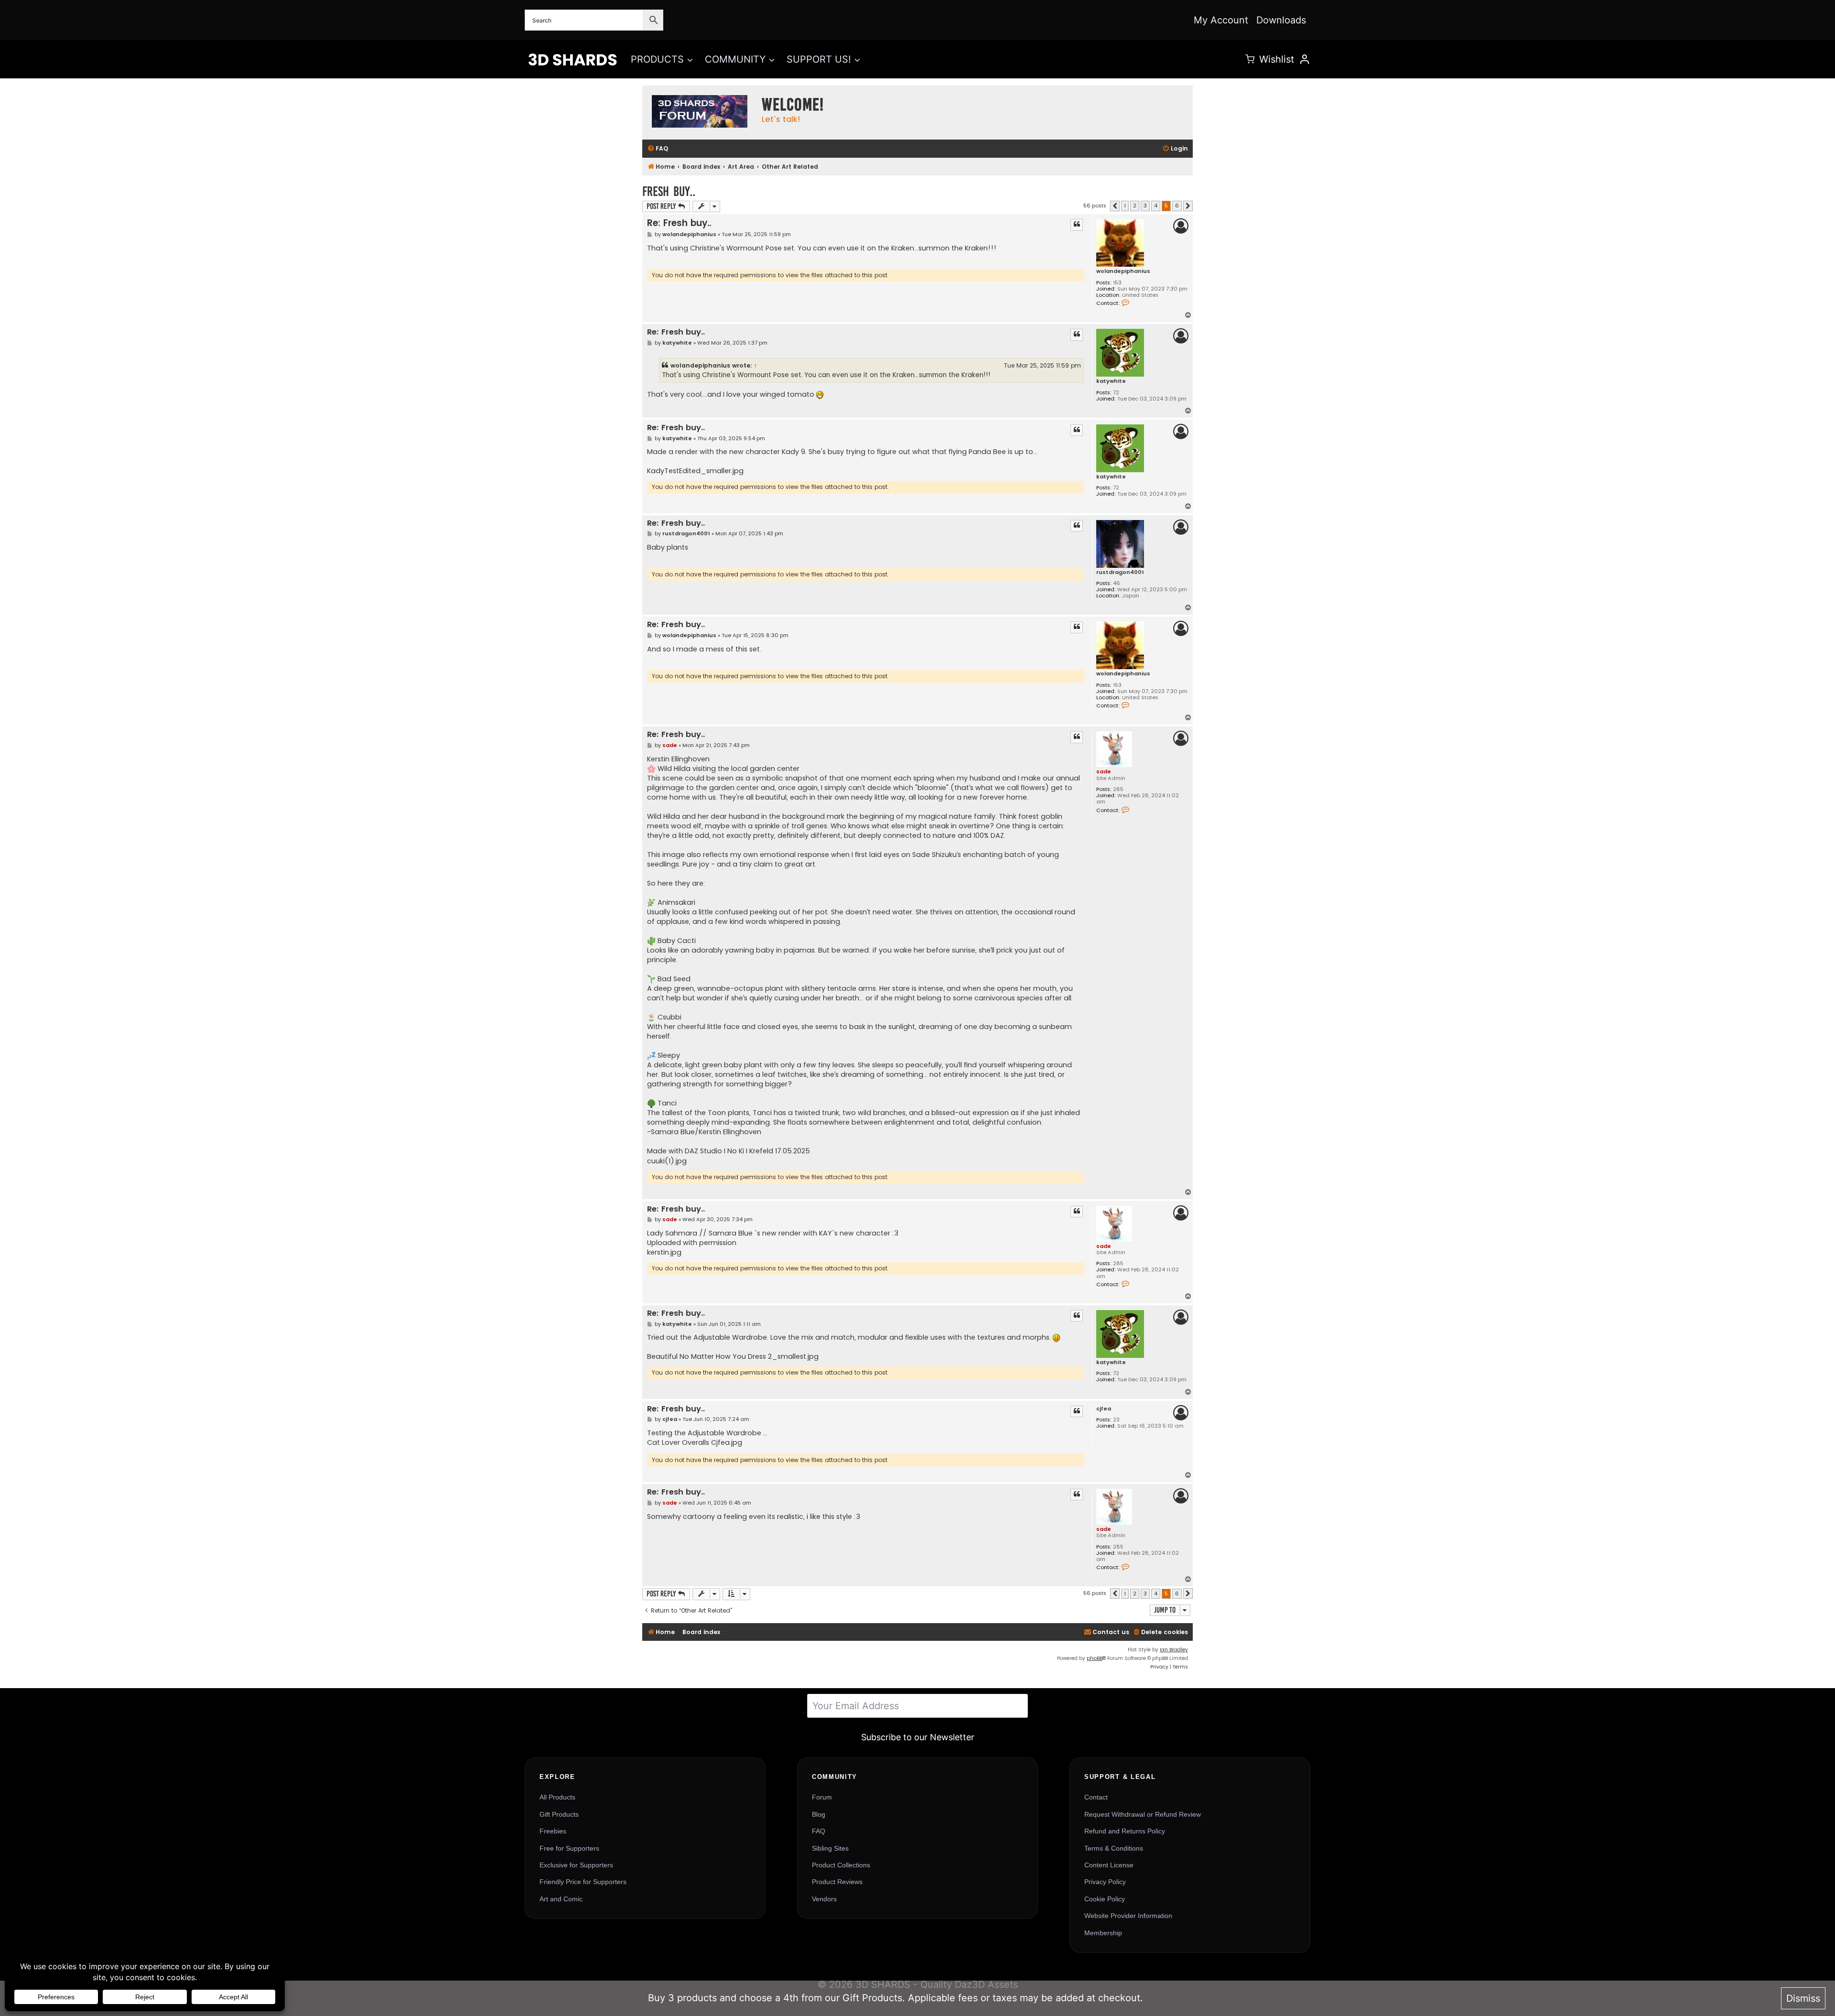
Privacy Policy (1105, 1882)
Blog (819, 1814)
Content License (1109, 1865)
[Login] (1305, 59)
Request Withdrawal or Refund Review (1143, 1814)
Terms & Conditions (1114, 1848)
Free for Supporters (569, 1848)
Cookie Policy (1105, 1899)
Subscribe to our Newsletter (918, 1737)
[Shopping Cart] (1250, 59)
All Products (557, 1797)
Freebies (553, 1831)
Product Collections (841, 1865)
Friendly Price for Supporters (583, 1882)
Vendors (824, 1899)
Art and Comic (561, 1899)
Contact (1096, 1797)
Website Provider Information (1128, 1916)
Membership (1103, 1933)
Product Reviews (837, 1882)
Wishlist (1277, 59)
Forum (822, 1797)
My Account (1221, 20)
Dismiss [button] (1803, 1998)
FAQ (819, 1831)
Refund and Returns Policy (1125, 1831)
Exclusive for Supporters (576, 1865)
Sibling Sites (830, 1848)
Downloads (1281, 20)
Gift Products (559, 1814)
